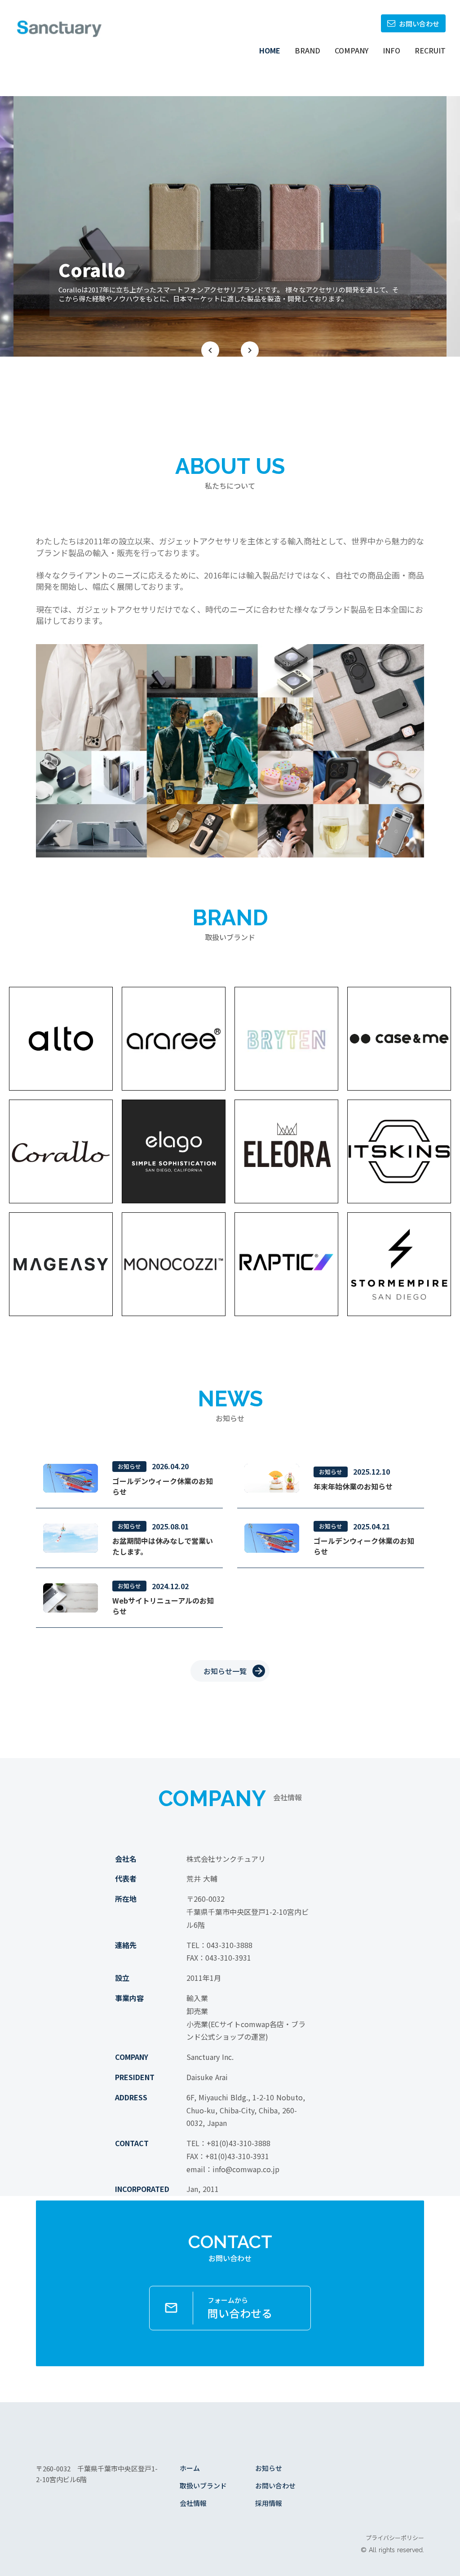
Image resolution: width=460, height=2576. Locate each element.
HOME (270, 50)
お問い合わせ (275, 2485)
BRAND (307, 50)
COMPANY (352, 50)
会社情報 (193, 2503)
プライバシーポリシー (395, 2538)
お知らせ (269, 2468)
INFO (391, 50)
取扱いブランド (203, 2485)
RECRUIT (430, 50)
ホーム (190, 2468)
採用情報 (269, 2503)
